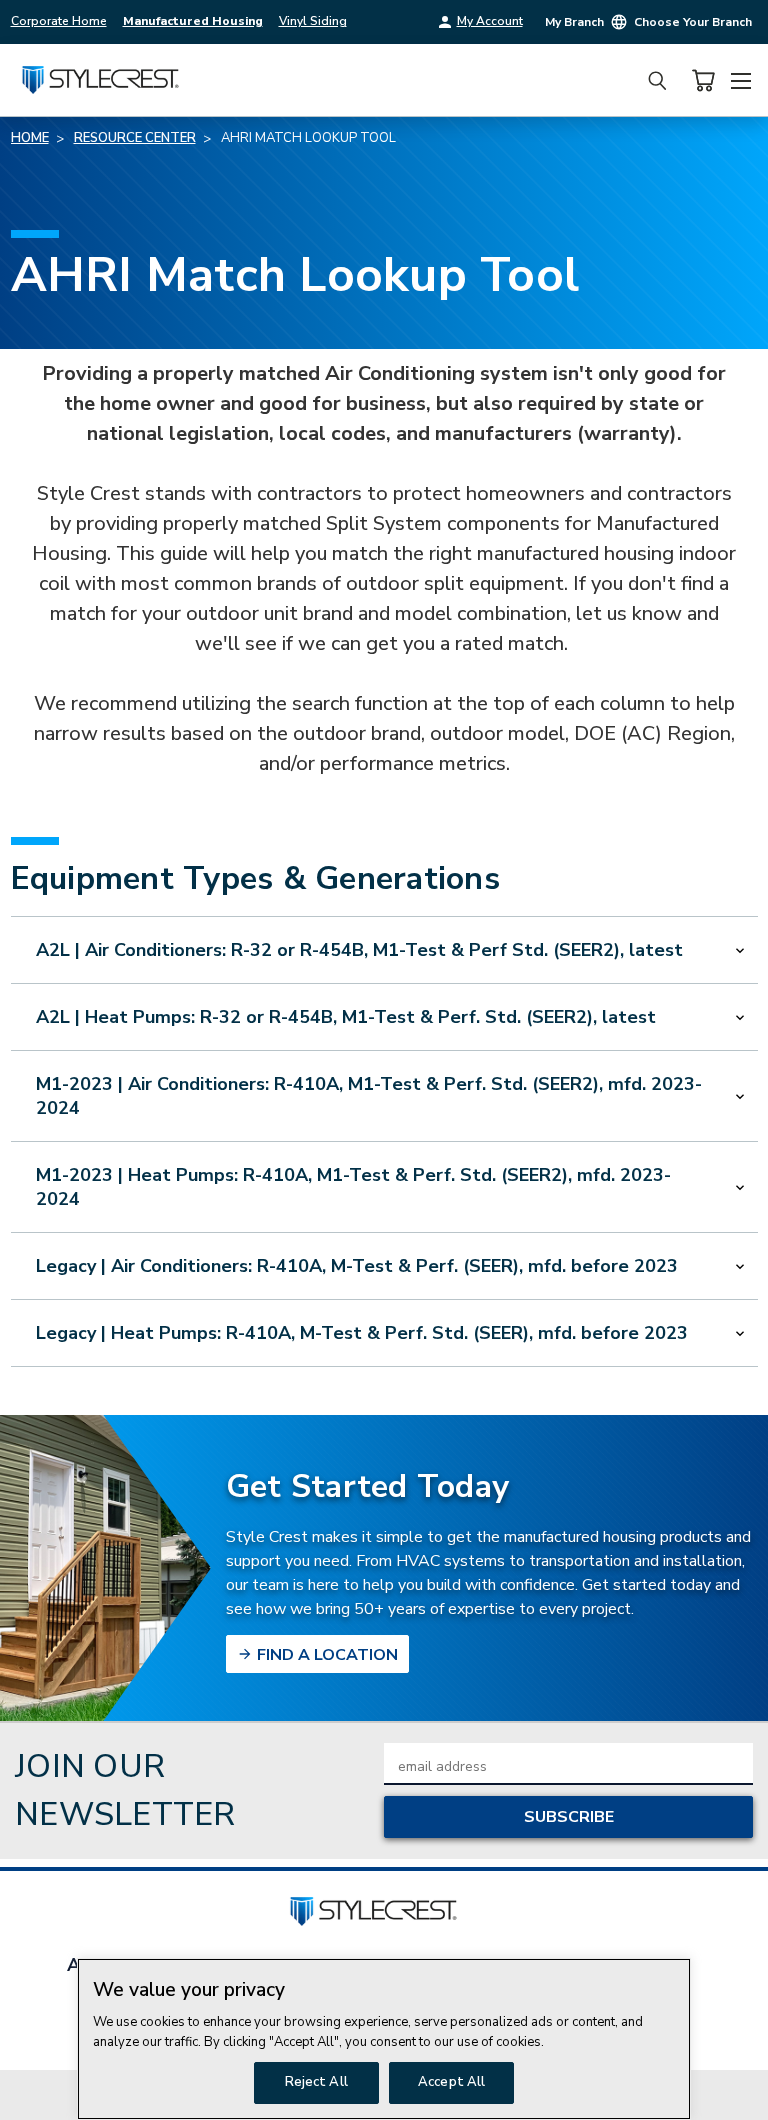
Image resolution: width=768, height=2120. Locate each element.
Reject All (316, 2082)
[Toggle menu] (740, 78)
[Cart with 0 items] (703, 80)
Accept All (451, 2082)
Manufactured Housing (193, 21)
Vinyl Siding (313, 21)
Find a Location (325, 1655)
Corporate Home (59, 21)
